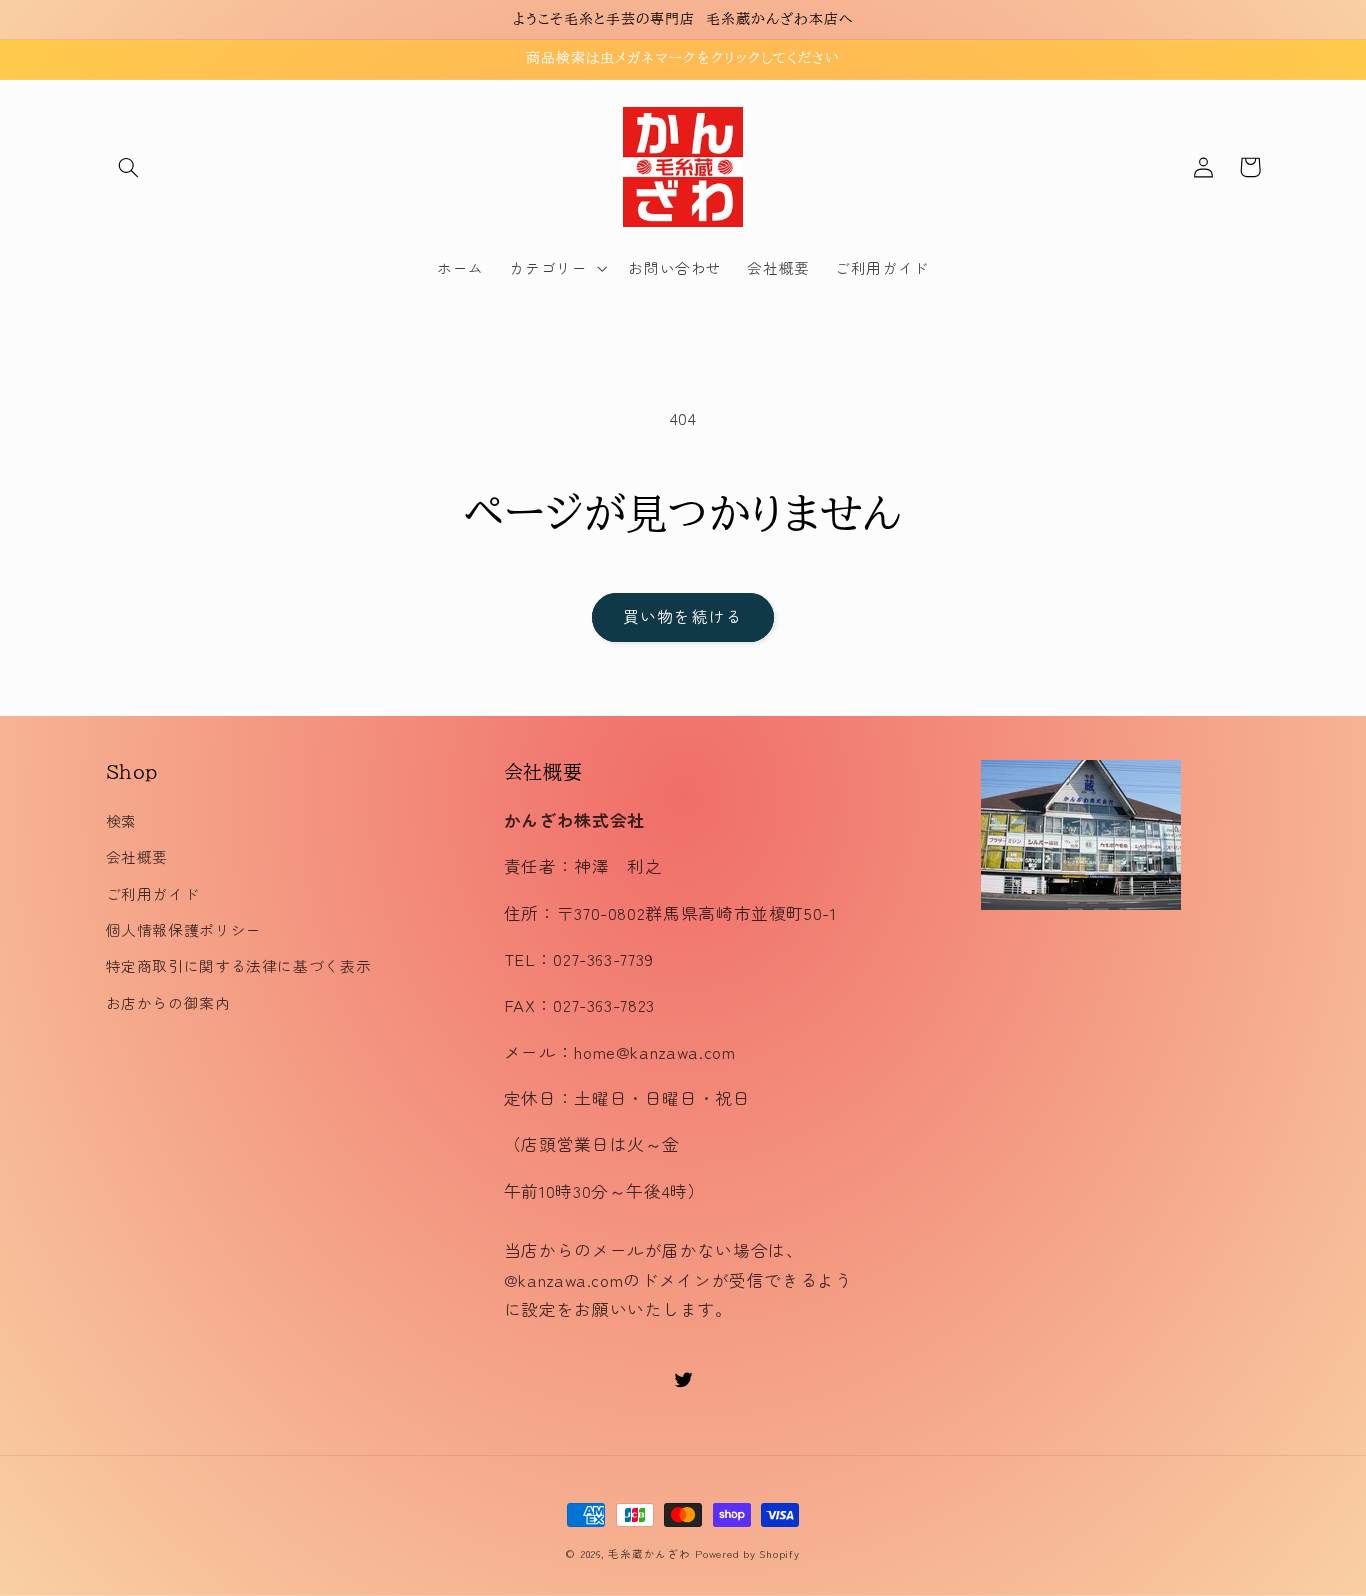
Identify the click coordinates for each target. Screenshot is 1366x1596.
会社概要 (137, 856)
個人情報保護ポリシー (184, 929)
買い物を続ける (682, 616)
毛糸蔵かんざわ (649, 1553)
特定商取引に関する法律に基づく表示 (239, 965)
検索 (121, 820)
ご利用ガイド (153, 893)
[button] (129, 167)
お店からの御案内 (168, 1002)
